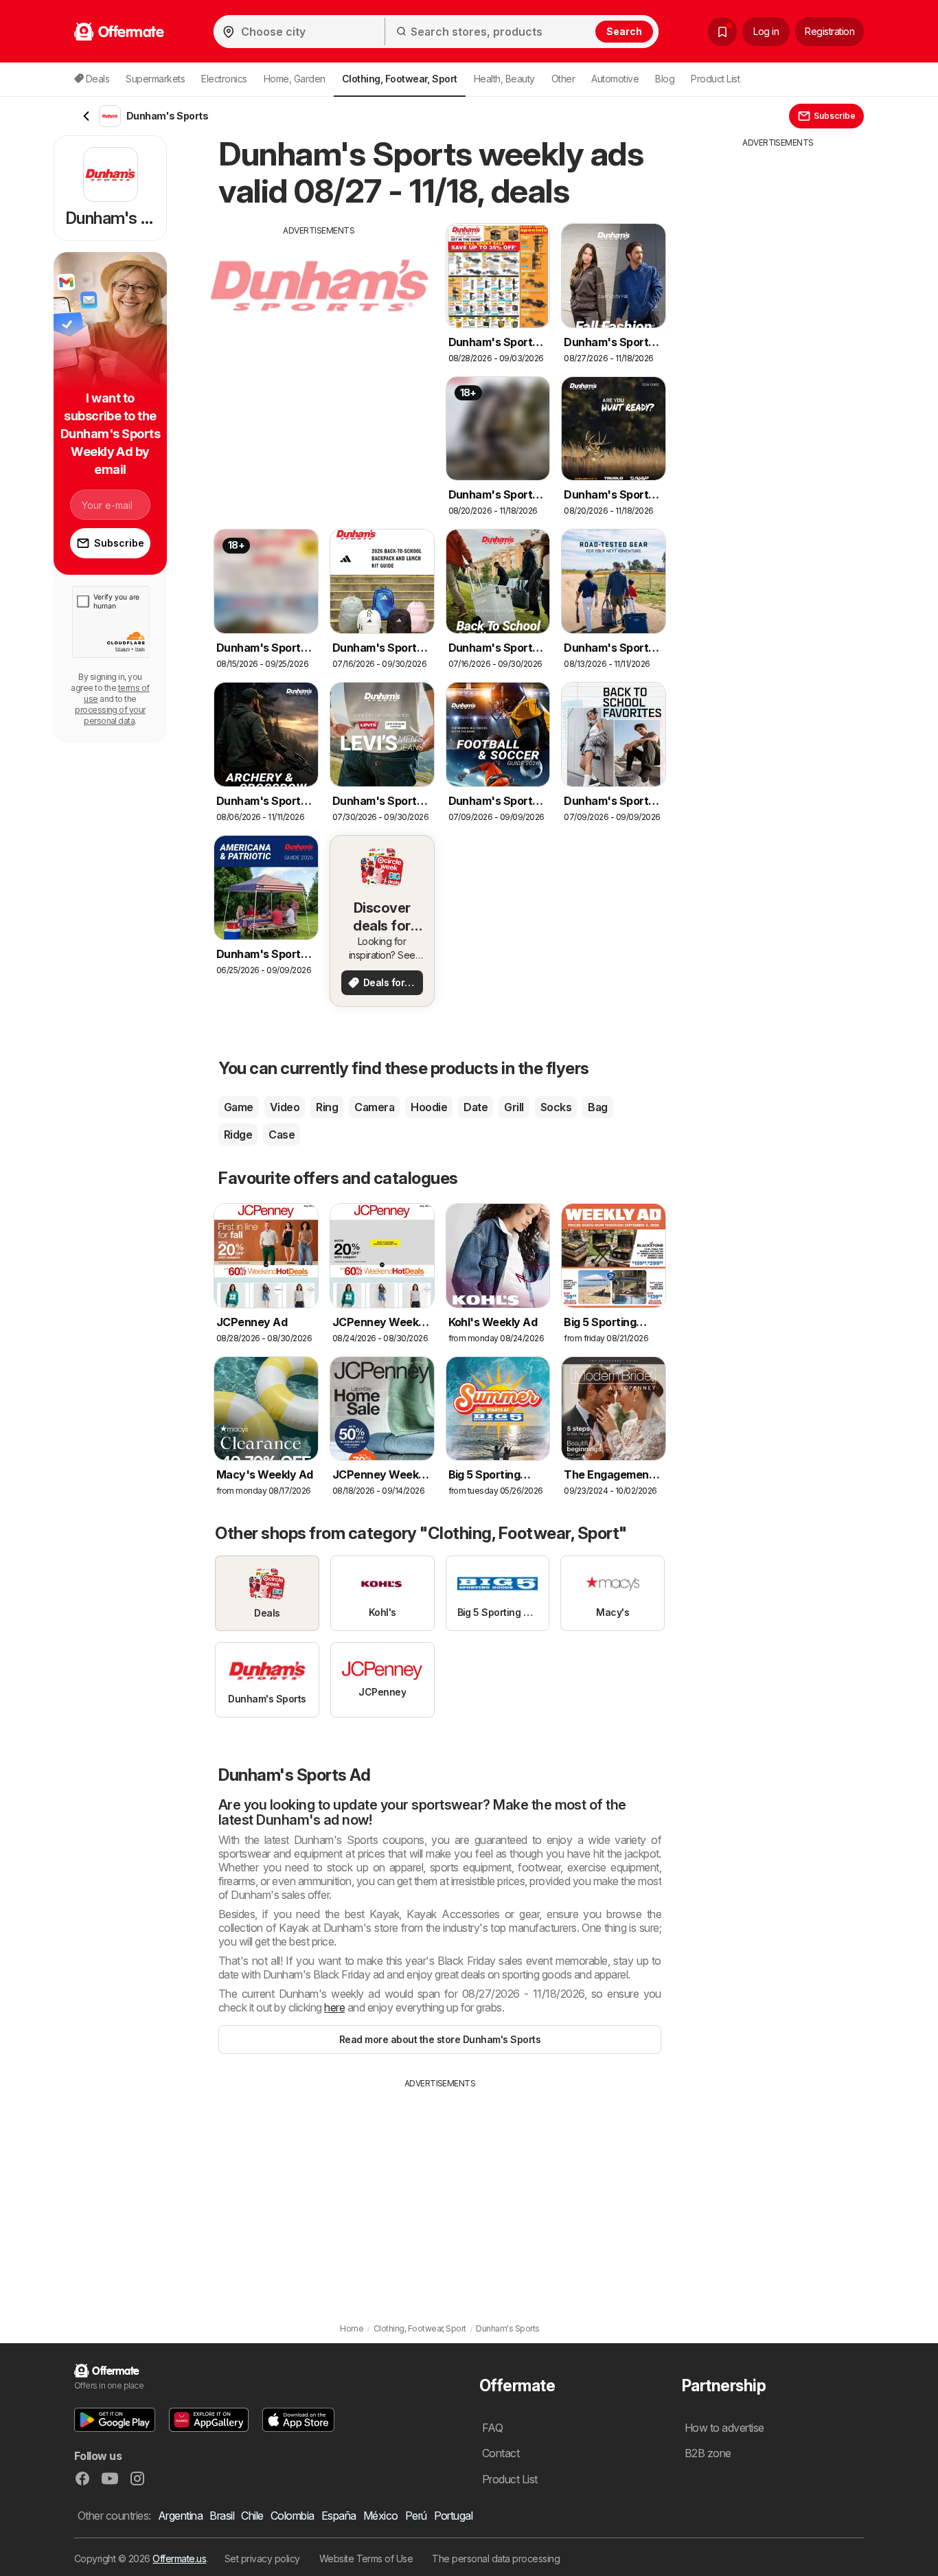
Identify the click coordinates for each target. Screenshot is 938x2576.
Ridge (238, 1135)
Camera (374, 1107)
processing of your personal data (110, 715)
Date (476, 1107)
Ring (327, 1107)
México (381, 2516)
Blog (665, 79)
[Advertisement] (319, 333)
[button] (115, 2420)
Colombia (293, 2516)
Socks (556, 1107)
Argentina (180, 2516)
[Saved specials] (722, 32)
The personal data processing (496, 2558)
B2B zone (708, 2453)
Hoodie (429, 1107)
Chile (252, 2516)
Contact (501, 2453)
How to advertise (724, 2428)
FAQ (492, 2428)
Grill (514, 1107)
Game (239, 1107)
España (339, 2516)
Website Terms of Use (366, 2558)
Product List (715, 79)
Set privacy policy (262, 2558)
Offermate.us (179, 2558)
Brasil (222, 2516)
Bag (597, 1107)
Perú (416, 2516)
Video (285, 1107)
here (334, 2007)
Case (282, 1135)
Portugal (454, 2516)
